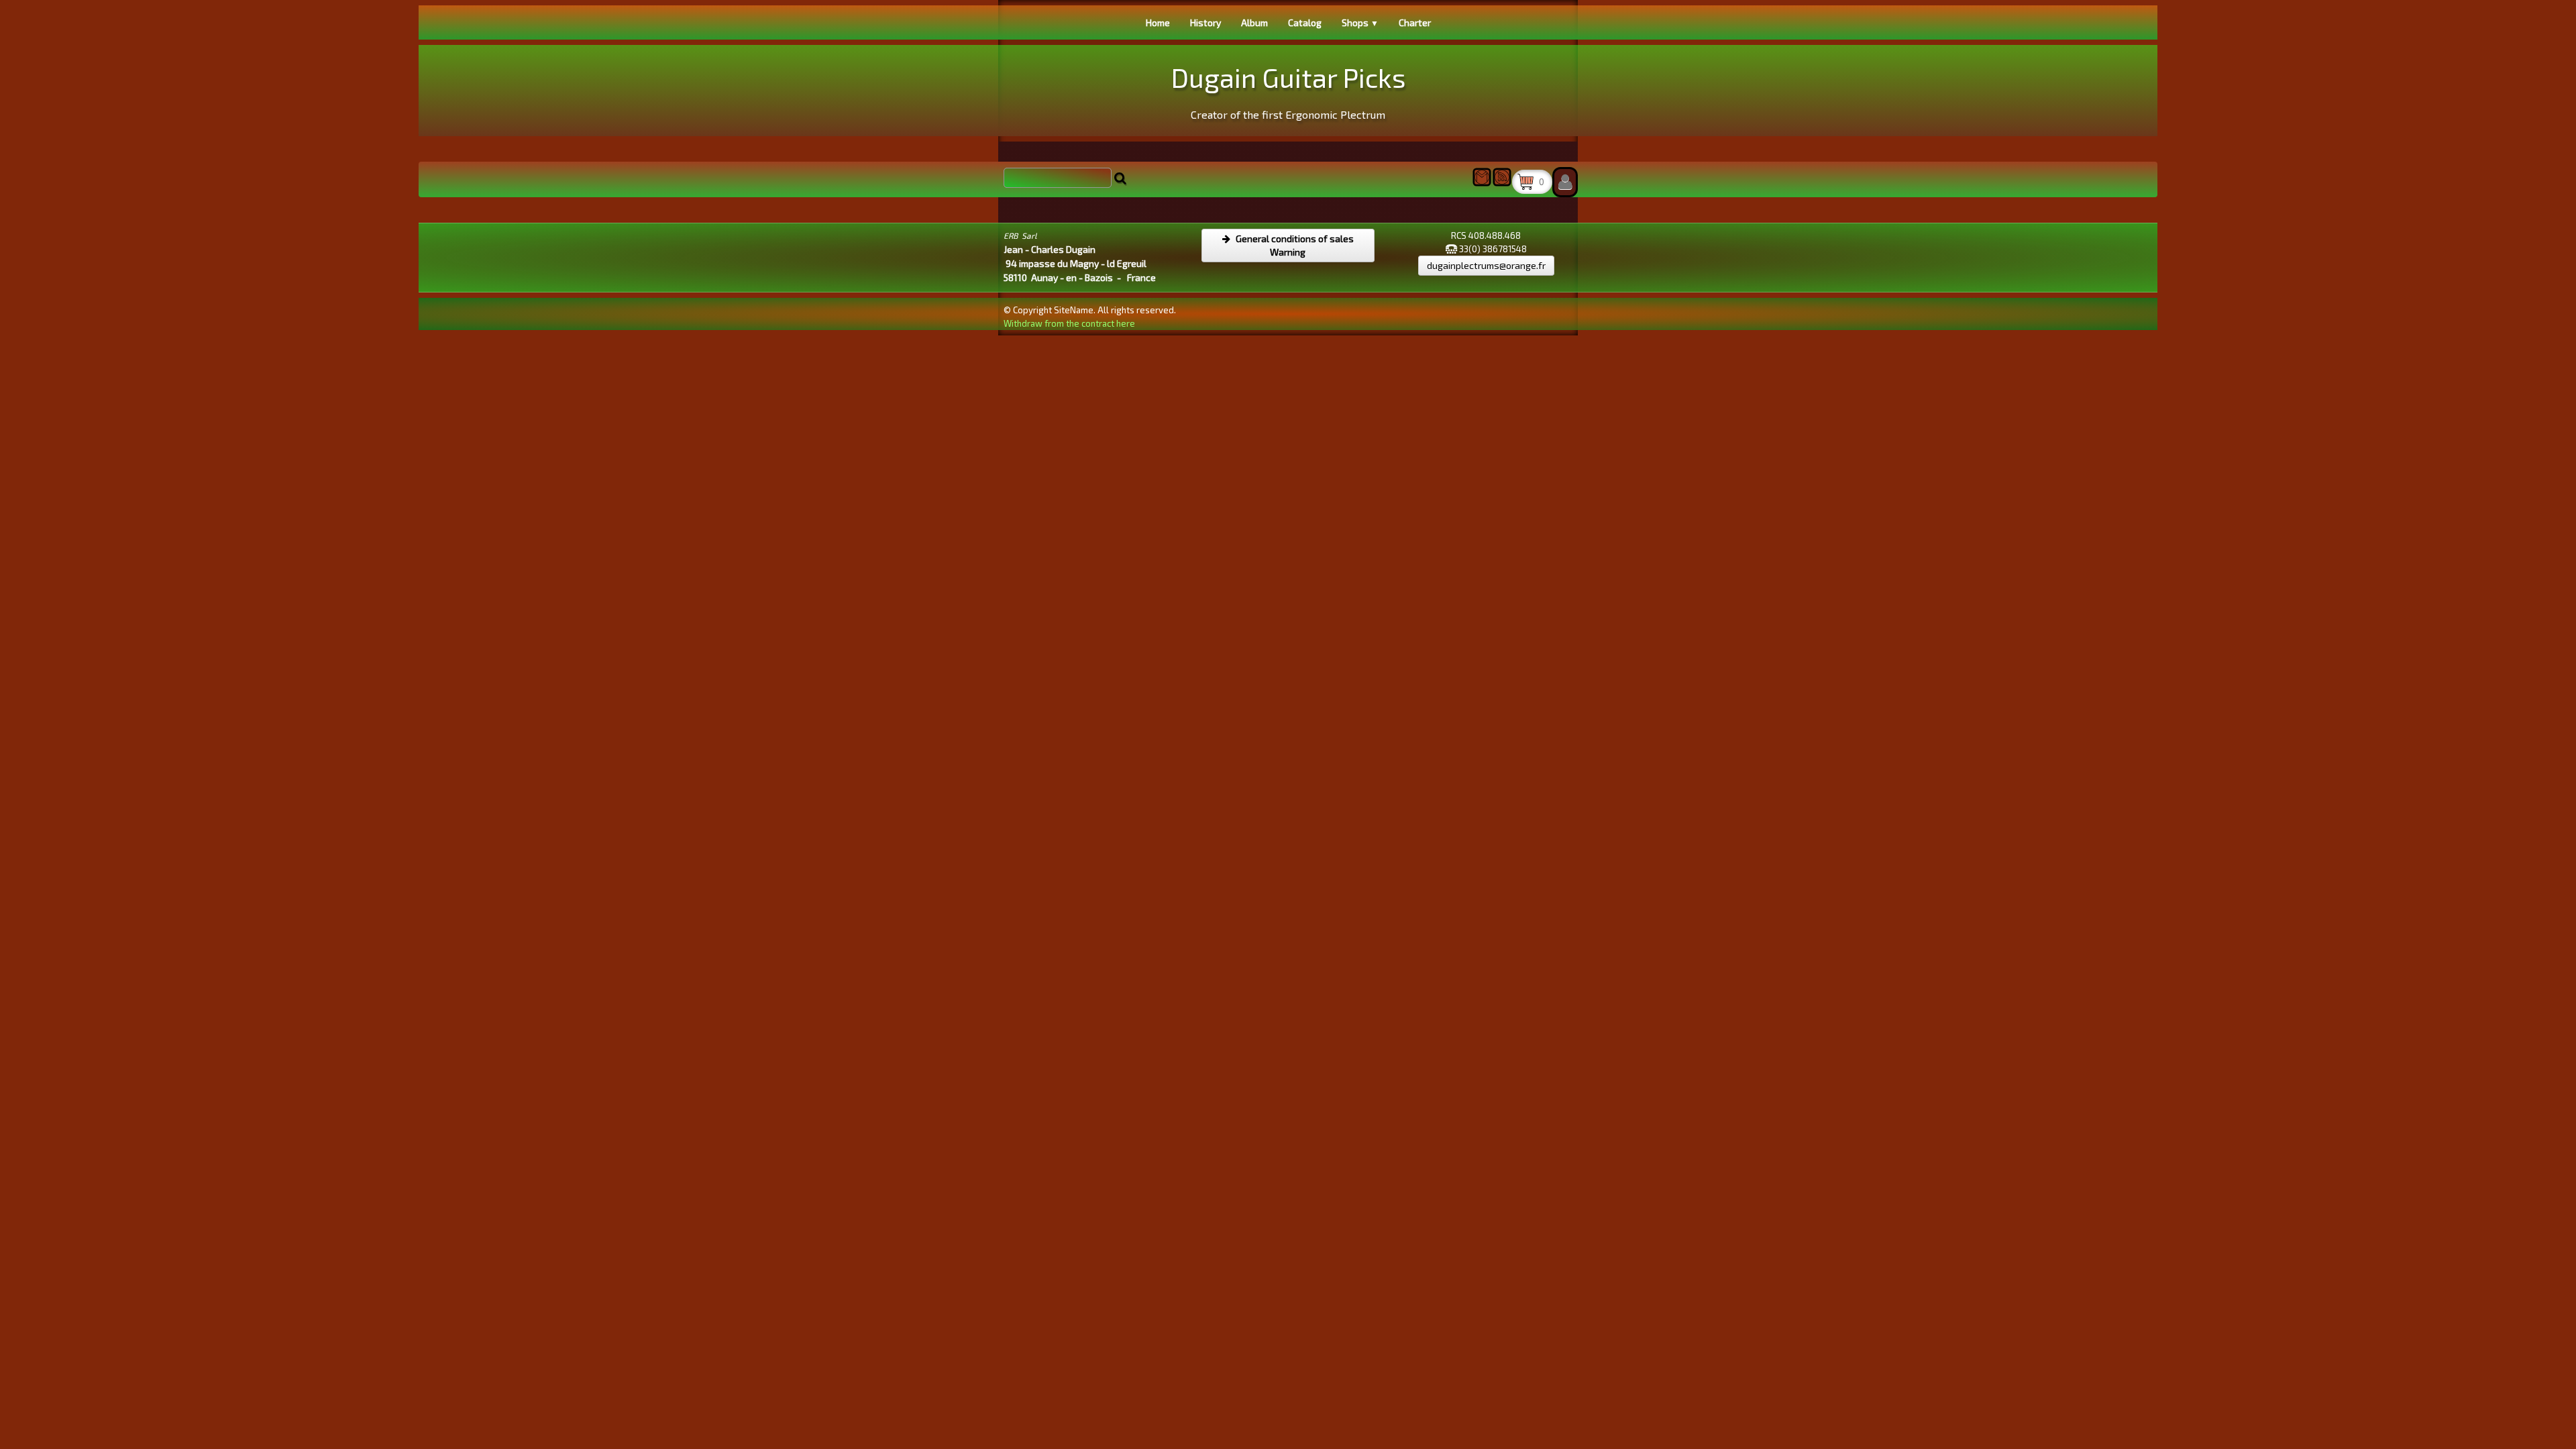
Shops (1360, 22)
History (1205, 22)
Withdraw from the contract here (1069, 323)
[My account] (1565, 182)
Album (1254, 22)
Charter (1415, 22)
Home (1158, 22)
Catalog (1305, 22)
